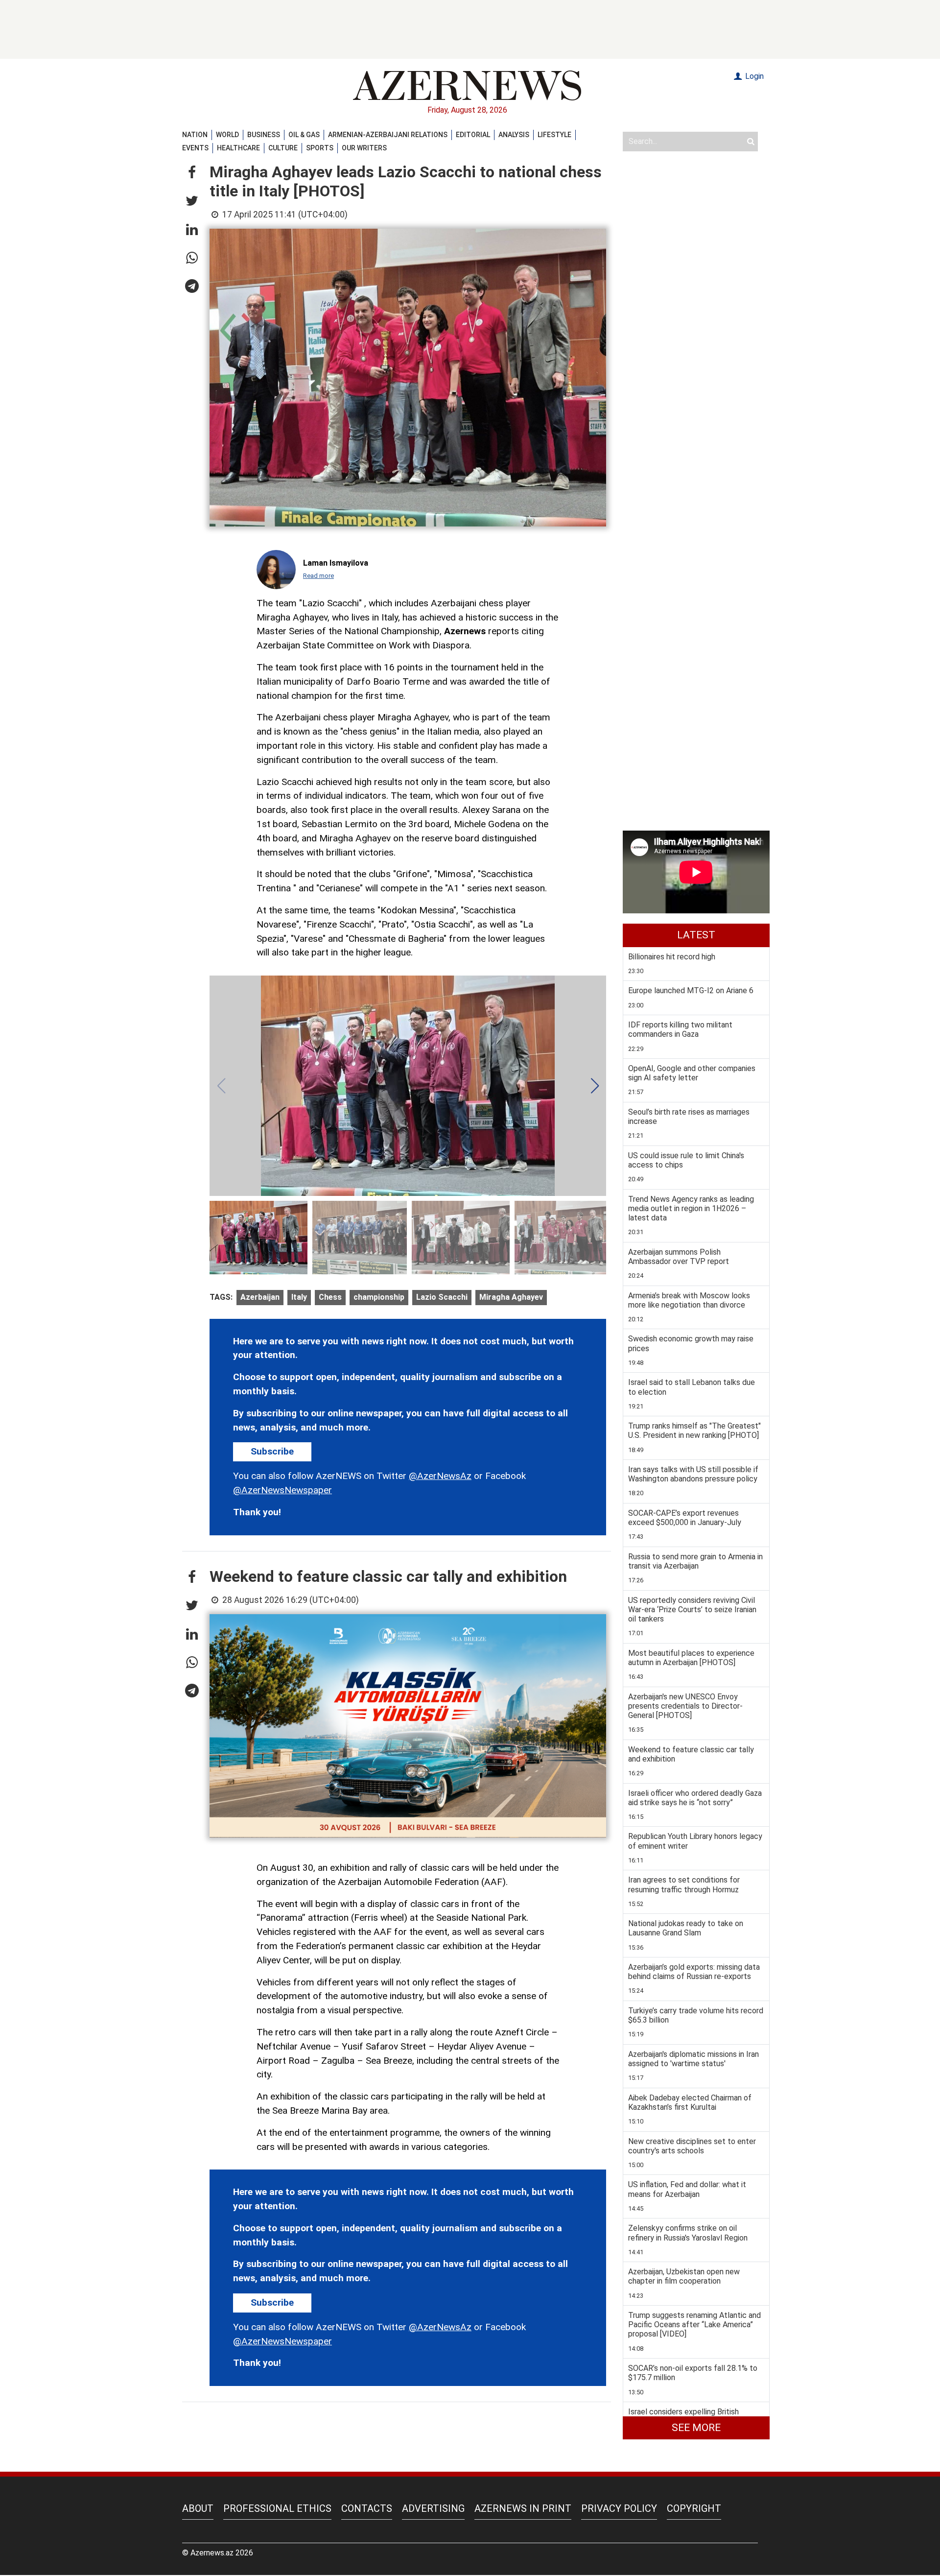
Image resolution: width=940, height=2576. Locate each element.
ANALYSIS (514, 135)
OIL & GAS (304, 135)
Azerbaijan (260, 1297)
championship (379, 1297)
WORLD (227, 135)
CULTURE (283, 148)
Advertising (433, 2508)
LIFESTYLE (554, 135)
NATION (195, 135)
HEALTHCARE (238, 148)
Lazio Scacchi (442, 1297)
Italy (299, 1297)
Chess (330, 1297)
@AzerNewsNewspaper (282, 1490)
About (198, 2508)
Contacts (367, 2508)
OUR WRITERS (364, 148)
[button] (192, 173)
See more (696, 2428)
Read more (318, 576)
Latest (696, 935)
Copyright (694, 2508)
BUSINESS (264, 135)
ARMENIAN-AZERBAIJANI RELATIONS (388, 135)
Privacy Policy (619, 2508)
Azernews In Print (523, 2508)
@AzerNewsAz (440, 1476)
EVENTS (195, 148)
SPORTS (320, 148)
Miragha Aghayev (511, 1297)
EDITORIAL (473, 135)
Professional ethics (277, 2508)
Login (753, 76)
